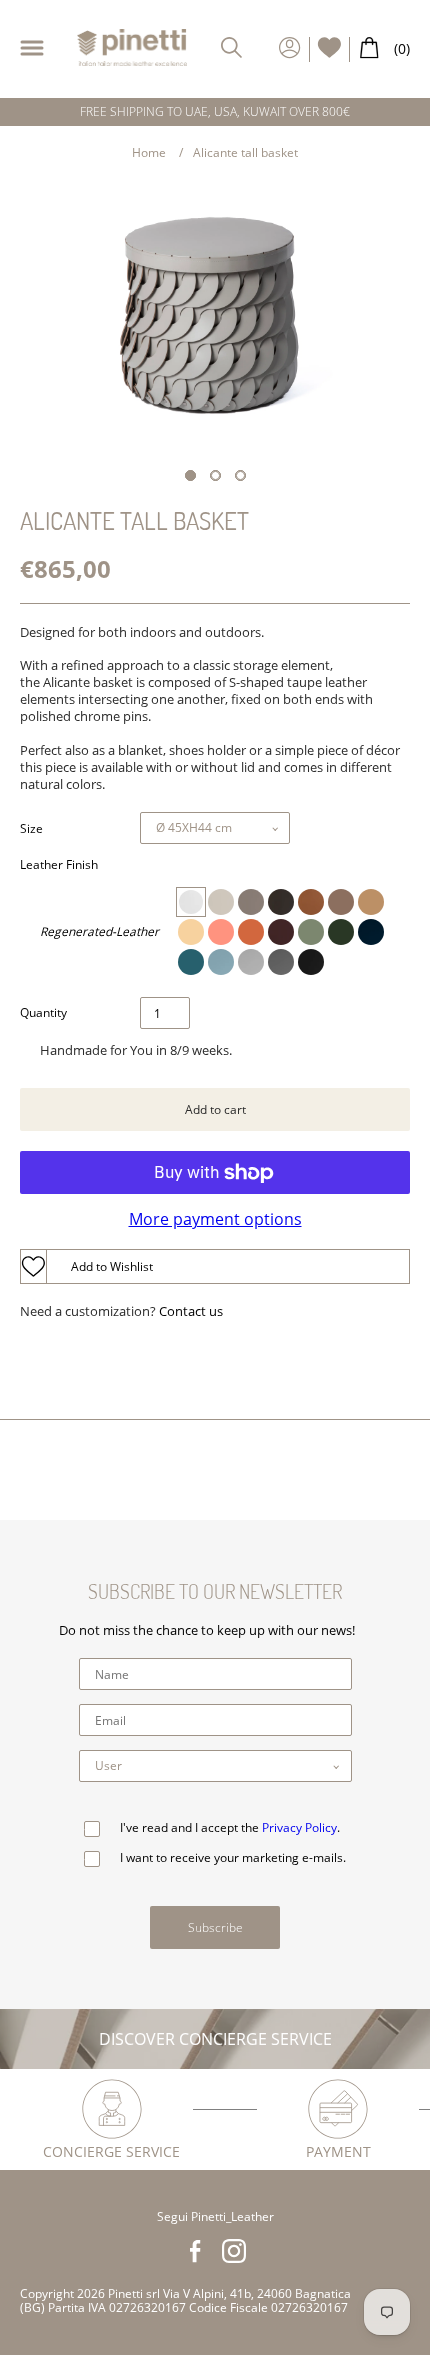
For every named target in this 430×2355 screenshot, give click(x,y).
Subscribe (215, 1927)
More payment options (215, 1219)
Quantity (43, 1013)
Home (149, 152)
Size (31, 829)
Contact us (191, 1311)
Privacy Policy (299, 1827)
